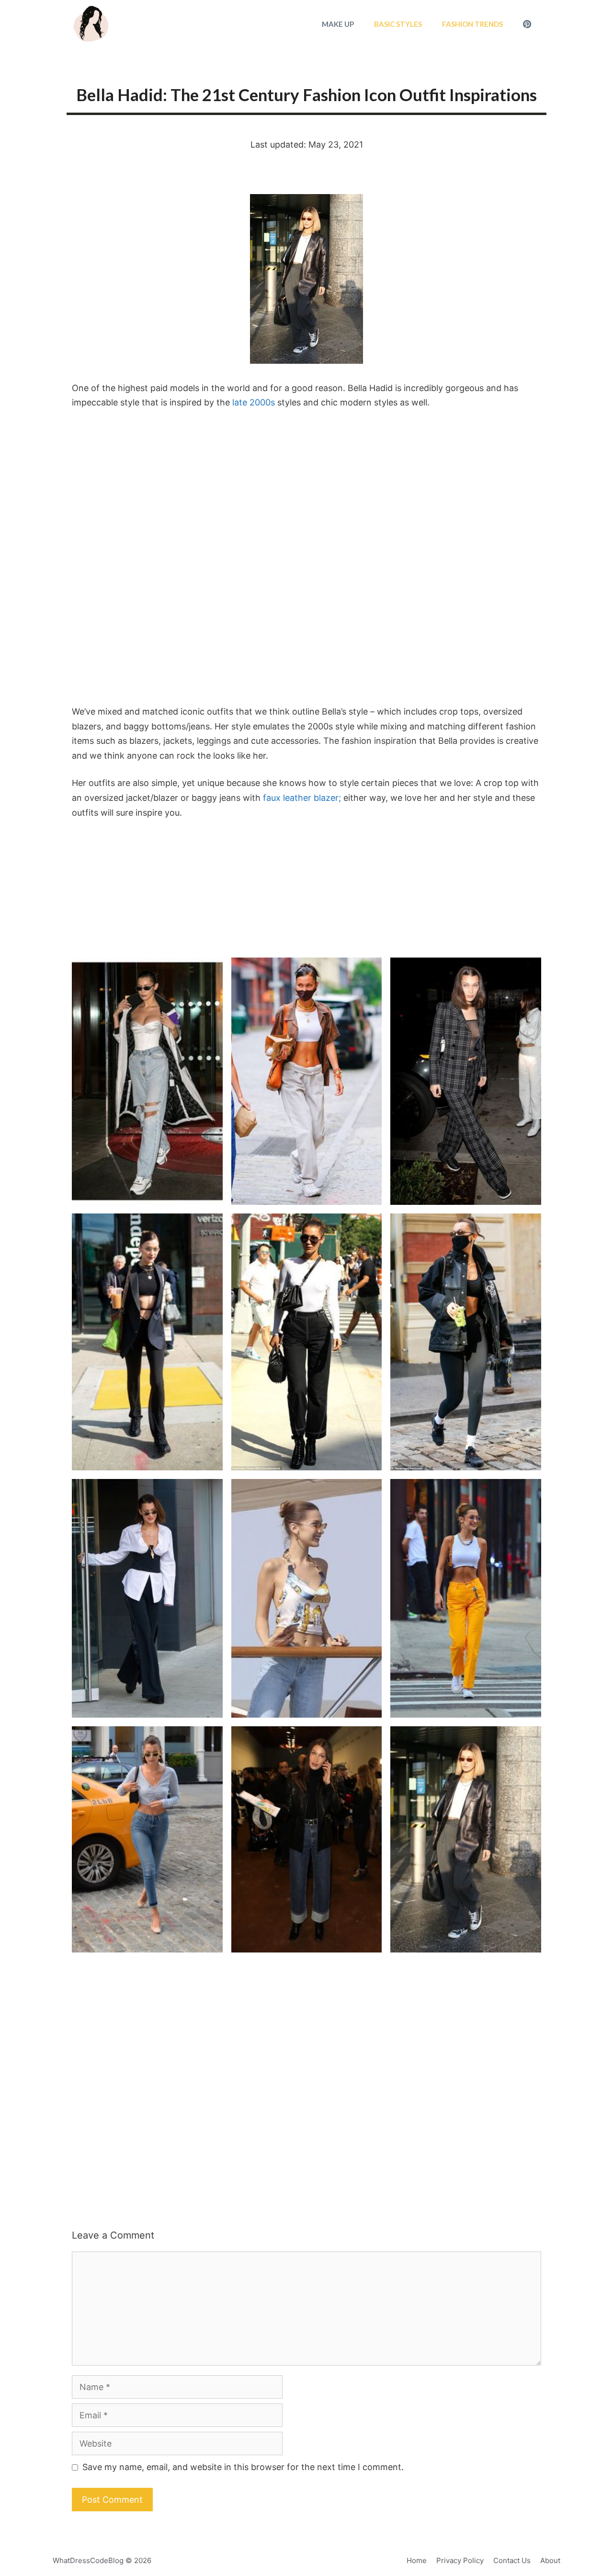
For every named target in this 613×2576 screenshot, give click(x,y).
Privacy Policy (460, 2560)
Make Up (338, 24)
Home (417, 2560)
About (550, 2560)
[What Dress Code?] (91, 24)
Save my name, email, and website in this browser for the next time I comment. (243, 2467)
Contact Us (512, 2560)
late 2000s (255, 402)
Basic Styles (398, 24)
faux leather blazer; (302, 798)
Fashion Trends (472, 24)
